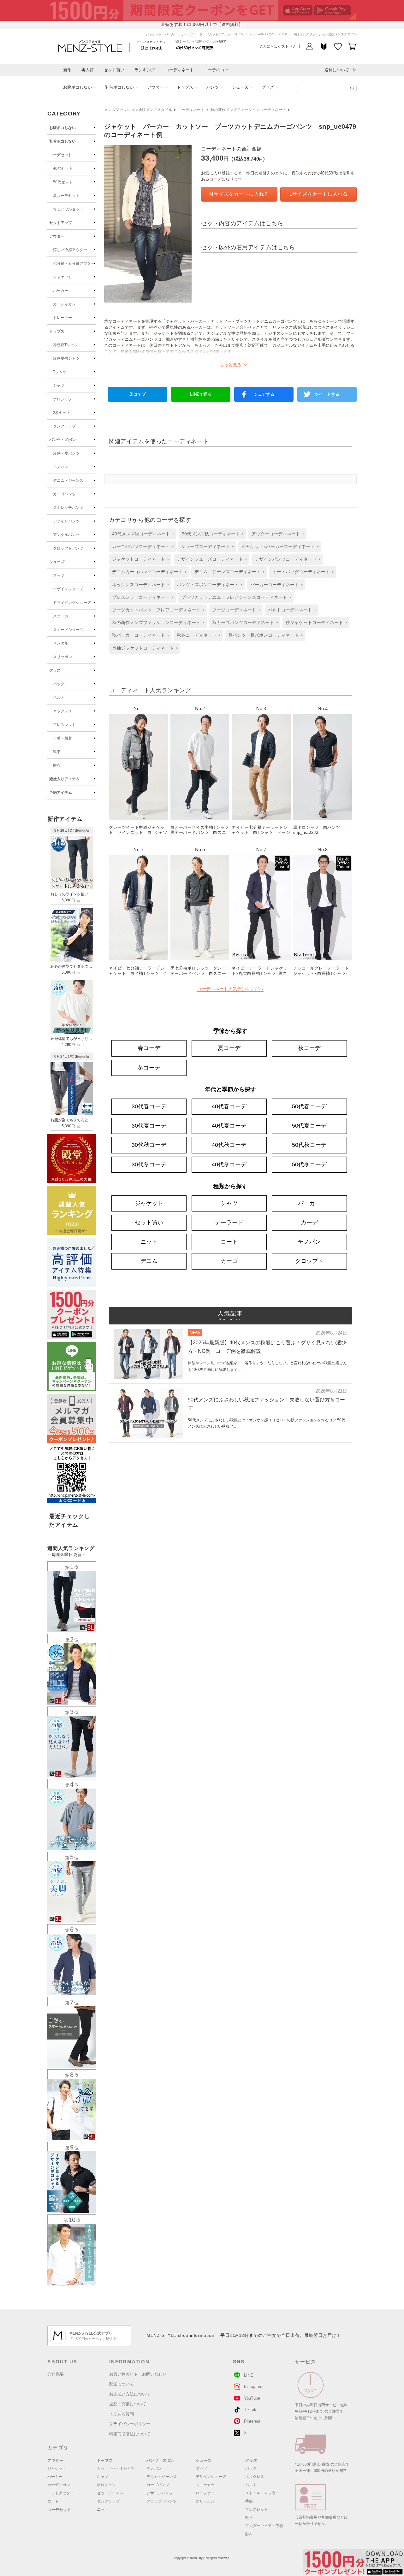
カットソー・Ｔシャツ (116, 2468)
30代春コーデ (149, 1106)
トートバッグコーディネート (301, 572)
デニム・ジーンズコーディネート (228, 572)
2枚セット (62, 413)
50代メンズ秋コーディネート (211, 534)
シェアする (264, 394)
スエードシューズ (68, 630)
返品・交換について (128, 2404)
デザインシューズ (68, 589)
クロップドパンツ (68, 548)
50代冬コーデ (309, 1164)
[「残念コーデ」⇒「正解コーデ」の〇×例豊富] (194, 47)
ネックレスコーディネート (139, 585)
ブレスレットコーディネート (141, 597)
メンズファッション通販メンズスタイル (138, 110)
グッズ (268, 87)
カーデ (309, 1223)
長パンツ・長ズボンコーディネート (264, 635)
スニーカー (62, 616)
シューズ (240, 87)
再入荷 (88, 70)
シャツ (59, 386)
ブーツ (59, 575)
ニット (149, 1242)
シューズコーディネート (205, 546)
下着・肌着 (62, 738)
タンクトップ (64, 426)
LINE (249, 2375)
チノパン (61, 467)
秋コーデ (309, 1048)
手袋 (249, 2501)
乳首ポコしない (119, 87)
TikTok (250, 2410)
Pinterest (252, 2421)
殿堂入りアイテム (64, 779)
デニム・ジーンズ (68, 480)
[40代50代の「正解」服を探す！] (352, 89)
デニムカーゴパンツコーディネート (147, 572)
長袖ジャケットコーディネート (143, 648)
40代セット (63, 168)
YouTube (252, 2398)
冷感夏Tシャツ (65, 345)
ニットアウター (61, 2493)
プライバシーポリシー (130, 2424)
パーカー (61, 291)
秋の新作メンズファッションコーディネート (248, 110)
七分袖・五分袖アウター (74, 263)
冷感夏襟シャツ (66, 358)
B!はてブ (138, 394)
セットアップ (61, 223)
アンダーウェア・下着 (264, 2526)
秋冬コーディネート (197, 635)
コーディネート (179, 70)
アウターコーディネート (276, 534)
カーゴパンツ (64, 494)
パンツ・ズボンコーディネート (208, 585)
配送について (122, 2384)
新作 (67, 70)
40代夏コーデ (229, 1126)
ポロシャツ (62, 399)
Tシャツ (60, 372)
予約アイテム (61, 793)
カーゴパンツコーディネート (141, 546)
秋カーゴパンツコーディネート (243, 622)
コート (229, 1242)
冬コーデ (149, 1068)
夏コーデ (229, 1048)
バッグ (59, 684)
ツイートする (327, 394)
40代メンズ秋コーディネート (141, 534)
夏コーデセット (66, 196)
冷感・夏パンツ (66, 453)
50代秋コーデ (309, 1145)
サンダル (61, 643)
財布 (57, 765)
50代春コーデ (309, 1106)
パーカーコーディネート (275, 585)
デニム (149, 1261)
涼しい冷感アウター (70, 250)
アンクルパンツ (66, 535)
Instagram (253, 2387)
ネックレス (62, 711)
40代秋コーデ (229, 1145)
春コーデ (149, 1048)
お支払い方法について (130, 2394)
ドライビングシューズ (72, 603)
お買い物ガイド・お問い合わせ (138, 2374)
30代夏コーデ (149, 1126)
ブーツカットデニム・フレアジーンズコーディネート (234, 597)
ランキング (145, 70)
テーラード (229, 1223)
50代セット (63, 182)
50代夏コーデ (309, 1126)
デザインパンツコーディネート (286, 559)
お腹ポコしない (77, 87)
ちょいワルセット (68, 209)
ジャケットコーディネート (139, 559)
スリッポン (62, 657)
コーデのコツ (216, 70)
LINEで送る (201, 394)
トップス (185, 87)
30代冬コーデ (149, 1164)
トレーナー (62, 318)
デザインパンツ (66, 521)
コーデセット (61, 155)
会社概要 (56, 2374)
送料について (337, 70)
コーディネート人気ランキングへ (230, 989)
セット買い (114, 70)
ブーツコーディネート (234, 610)
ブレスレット (64, 725)
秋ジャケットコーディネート (314, 622)
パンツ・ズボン (62, 440)
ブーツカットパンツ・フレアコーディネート (156, 610)
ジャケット (62, 277)
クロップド (309, 1261)
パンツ (213, 87)
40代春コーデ (229, 1106)
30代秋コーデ (149, 1145)
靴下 (57, 752)
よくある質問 (122, 2414)
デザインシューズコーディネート (210, 559)
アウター (155, 87)
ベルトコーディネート (290, 610)
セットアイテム (110, 2493)
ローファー (205, 2493)
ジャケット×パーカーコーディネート (278, 546)
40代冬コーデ (229, 1164)
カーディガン (64, 304)
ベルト (59, 698)
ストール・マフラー (262, 2493)
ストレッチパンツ (68, 508)
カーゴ (229, 1261)
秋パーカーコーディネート (139, 635)
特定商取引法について (130, 2434)
